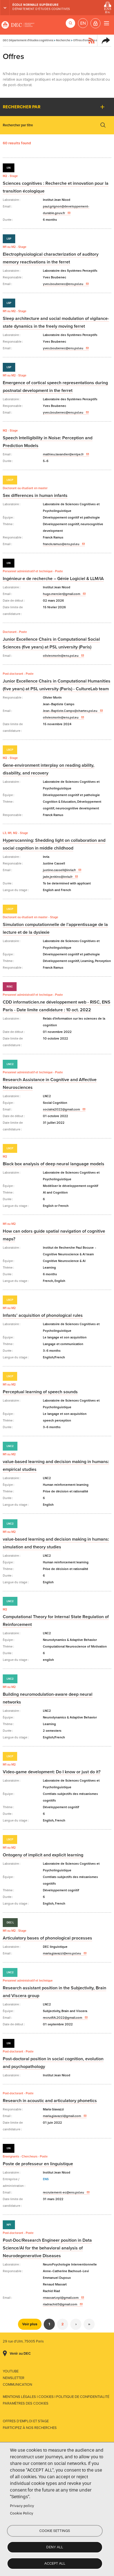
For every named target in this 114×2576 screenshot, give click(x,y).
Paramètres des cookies (26, 2403)
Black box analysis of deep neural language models (54, 1164)
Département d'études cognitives (41, 9)
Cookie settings (55, 2531)
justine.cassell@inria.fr (59, 870)
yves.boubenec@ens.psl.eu (63, 284)
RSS (92, 40)
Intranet (95, 23)
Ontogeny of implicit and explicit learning (43, 1855)
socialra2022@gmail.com (61, 1109)
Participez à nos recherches (30, 2428)
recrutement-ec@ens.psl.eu (64, 2192)
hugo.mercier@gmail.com (62, 594)
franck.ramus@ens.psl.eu (61, 544)
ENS (46, 2179)
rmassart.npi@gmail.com (61, 2298)
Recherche (63, 40)
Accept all (55, 2563)
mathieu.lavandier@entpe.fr (63, 454)
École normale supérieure (35, 5)
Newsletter (14, 2378)
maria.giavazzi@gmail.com (62, 2116)
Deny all (55, 2547)
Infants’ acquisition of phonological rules (43, 1315)
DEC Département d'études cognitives (18, 25)
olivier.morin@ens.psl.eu (61, 656)
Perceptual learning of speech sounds (40, 1392)
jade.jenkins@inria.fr (58, 877)
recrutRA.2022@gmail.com (63, 2018)
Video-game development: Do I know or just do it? (52, 1772)
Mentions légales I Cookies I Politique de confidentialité (56, 2397)
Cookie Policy (22, 2513)
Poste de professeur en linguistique (38, 2164)
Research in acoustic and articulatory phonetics (50, 2101)
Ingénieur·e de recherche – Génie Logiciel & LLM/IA (53, 579)
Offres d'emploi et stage (26, 2421)
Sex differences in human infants (35, 496)
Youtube (11, 2371)
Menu (106, 23)
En (83, 23)
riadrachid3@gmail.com (60, 2304)
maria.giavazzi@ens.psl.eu (62, 1953)
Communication (17, 2385)
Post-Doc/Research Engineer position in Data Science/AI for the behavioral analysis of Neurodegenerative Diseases (47, 2248)
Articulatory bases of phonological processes (47, 1938)
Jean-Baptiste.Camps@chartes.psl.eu (70, 711)
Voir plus (30, 2324)
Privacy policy (22, 2506)
